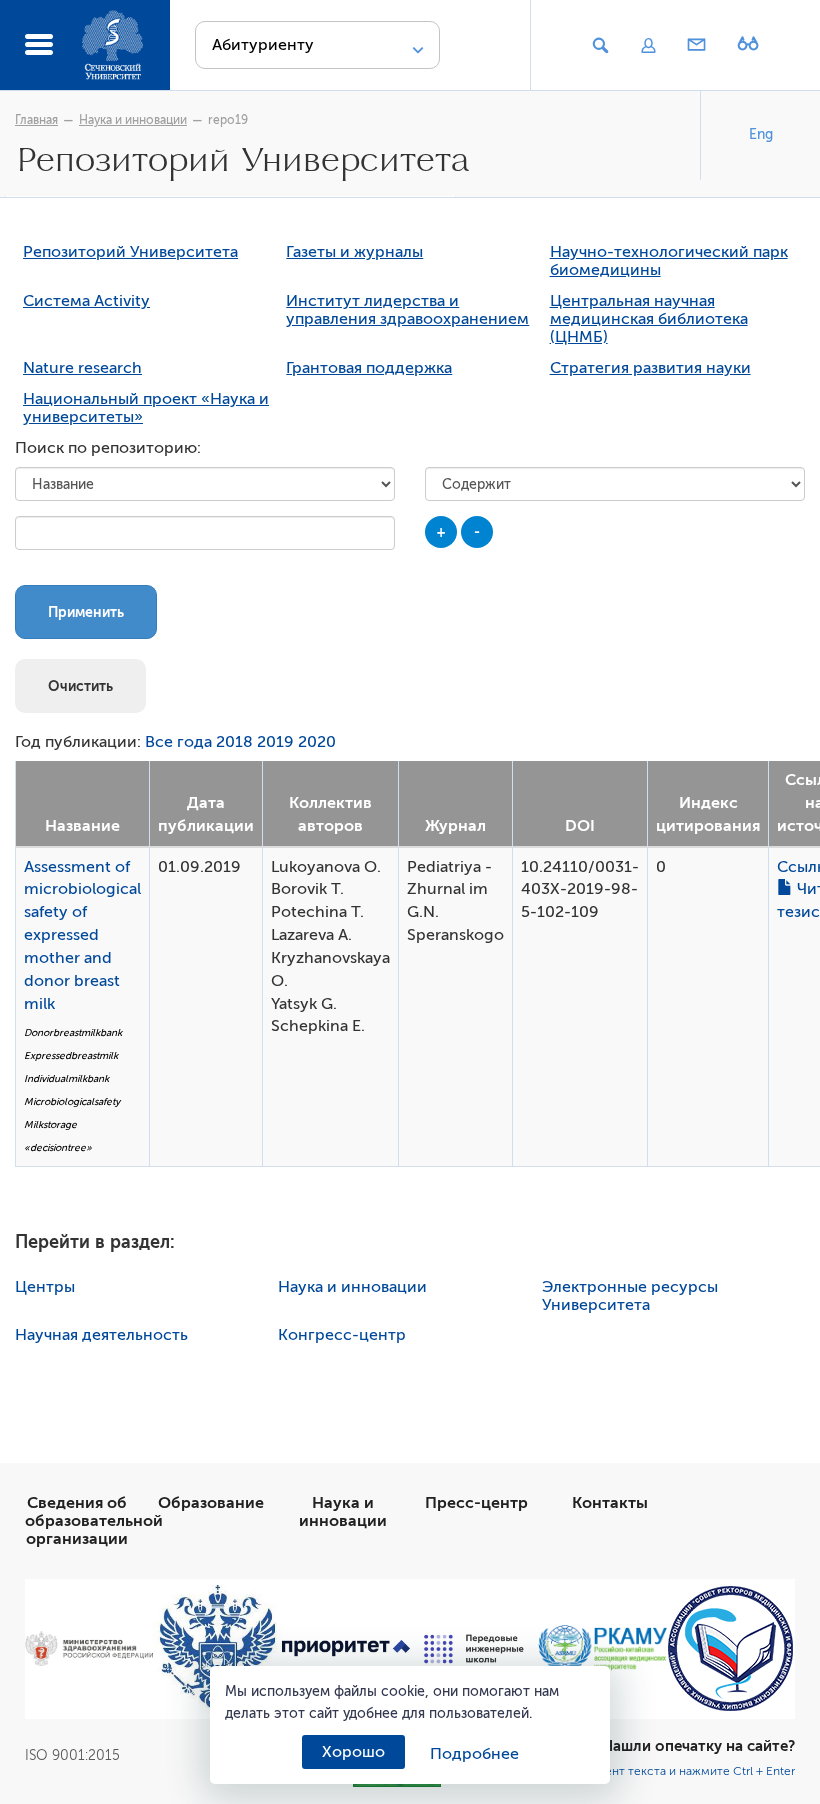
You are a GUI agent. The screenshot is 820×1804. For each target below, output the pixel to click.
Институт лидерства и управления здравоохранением (407, 310)
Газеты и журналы (354, 252)
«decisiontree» (58, 1147)
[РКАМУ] (602, 1648)
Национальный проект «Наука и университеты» (146, 408)
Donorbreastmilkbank (73, 1032)
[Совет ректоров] (731, 1648)
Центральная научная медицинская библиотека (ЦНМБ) (649, 319)
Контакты (610, 1503)
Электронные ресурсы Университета (630, 1296)
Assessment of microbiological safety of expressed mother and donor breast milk (82, 935)
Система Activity (86, 301)
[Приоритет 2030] (346, 1648)
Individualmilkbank (66, 1078)
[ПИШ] (474, 1649)
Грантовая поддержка (369, 368)
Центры (45, 1287)
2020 (317, 742)
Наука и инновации (133, 120)
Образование (211, 1503)
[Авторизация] (648, 46)
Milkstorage (50, 1124)
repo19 (228, 120)
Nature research (82, 368)
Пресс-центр (476, 1503)
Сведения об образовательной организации (94, 1521)
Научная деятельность (101, 1335)
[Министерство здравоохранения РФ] (89, 1648)
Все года (178, 742)
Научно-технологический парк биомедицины (669, 261)
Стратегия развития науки (650, 368)
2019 (275, 742)
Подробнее (474, 1754)
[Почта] (697, 46)
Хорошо (353, 1752)
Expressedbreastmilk (71, 1055)
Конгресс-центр (342, 1335)
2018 (234, 742)
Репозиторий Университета (130, 252)
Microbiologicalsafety (72, 1101)
